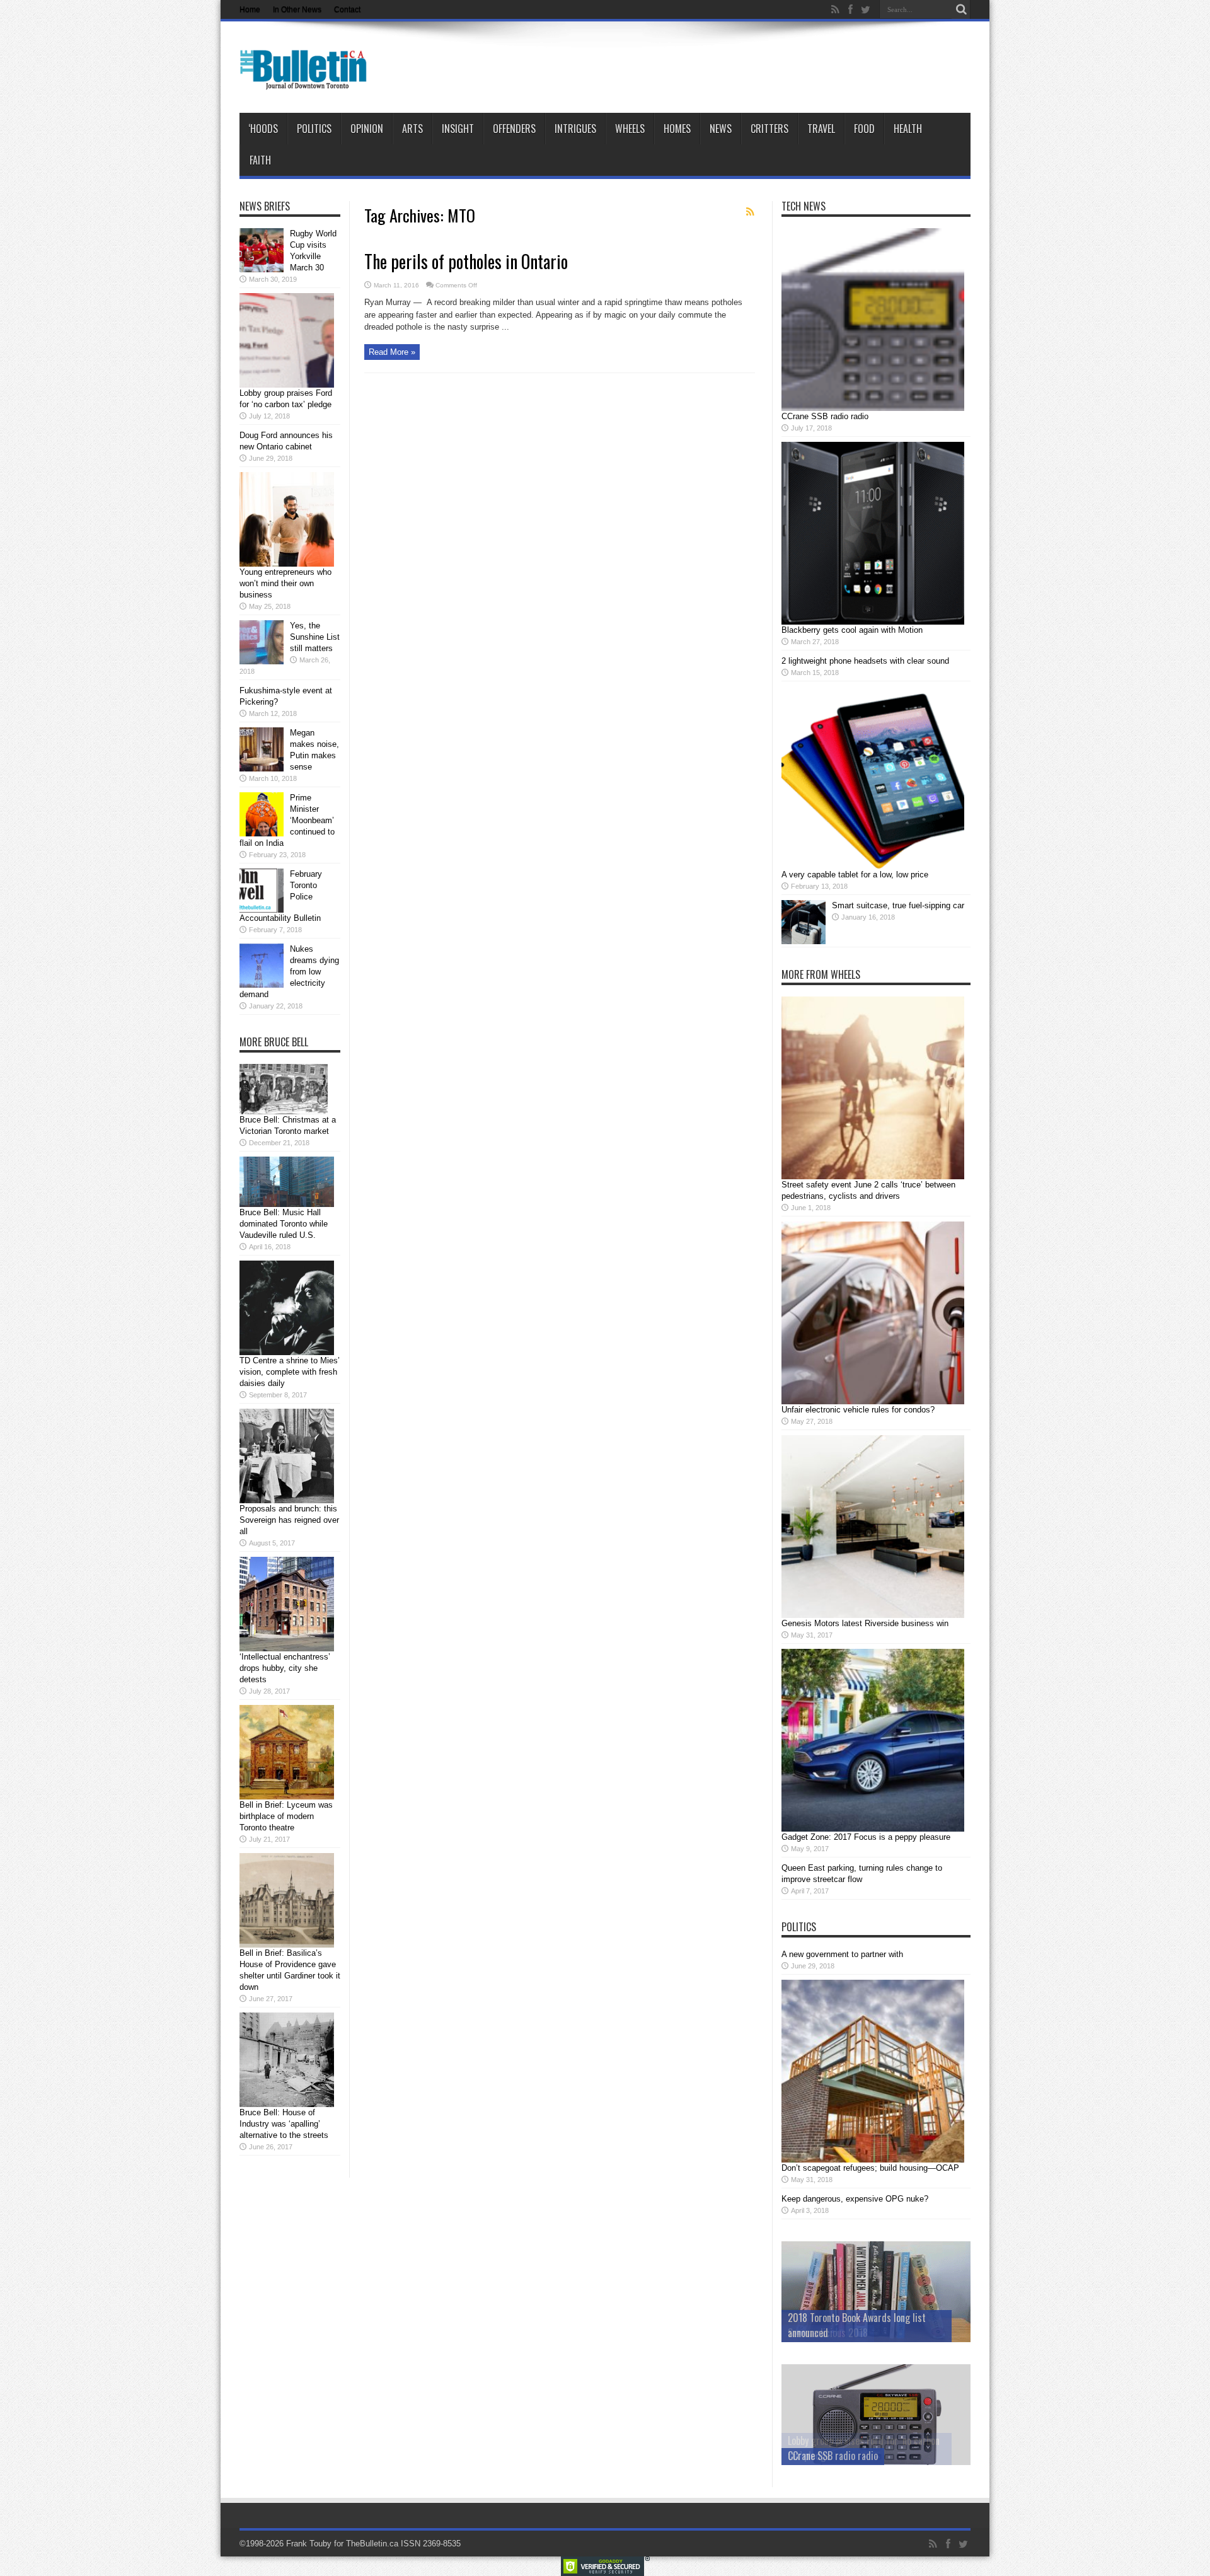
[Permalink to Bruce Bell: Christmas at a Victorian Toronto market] (284, 1112)
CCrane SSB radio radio (825, 416)
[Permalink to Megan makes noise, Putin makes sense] (262, 769)
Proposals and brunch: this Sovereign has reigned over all (289, 1520)
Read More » (392, 352)
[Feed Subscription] (750, 212)
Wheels (630, 129)
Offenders (514, 129)
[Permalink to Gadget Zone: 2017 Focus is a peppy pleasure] (873, 1829)
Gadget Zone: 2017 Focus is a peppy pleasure (866, 1837)
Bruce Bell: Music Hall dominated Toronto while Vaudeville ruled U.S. (284, 1224)
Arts (412, 129)
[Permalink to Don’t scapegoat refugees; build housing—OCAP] (873, 2160)
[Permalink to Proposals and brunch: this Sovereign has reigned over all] (287, 1500)
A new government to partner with (842, 1954)
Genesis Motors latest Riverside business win (865, 1623)
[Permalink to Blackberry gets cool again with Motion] (873, 622)
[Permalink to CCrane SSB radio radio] (873, 408)
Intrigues (575, 129)
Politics (314, 129)
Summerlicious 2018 (828, 2333)
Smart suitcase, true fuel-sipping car (898, 905)
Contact (347, 9)
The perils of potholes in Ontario (466, 261)
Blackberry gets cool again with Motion (852, 630)
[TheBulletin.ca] (307, 81)
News (721, 129)
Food (864, 129)
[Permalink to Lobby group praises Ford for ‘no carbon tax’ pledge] (287, 385)
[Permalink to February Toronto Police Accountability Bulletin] (262, 910)
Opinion (367, 129)
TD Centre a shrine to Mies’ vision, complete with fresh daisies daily (290, 1372)
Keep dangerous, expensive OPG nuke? (855, 2199)
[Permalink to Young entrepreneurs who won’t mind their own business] (287, 564)
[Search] (961, 9)
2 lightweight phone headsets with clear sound (865, 661)
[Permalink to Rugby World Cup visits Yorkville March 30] (262, 269)
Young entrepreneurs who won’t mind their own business (285, 583)
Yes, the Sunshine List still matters (315, 637)
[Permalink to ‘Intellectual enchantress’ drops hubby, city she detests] (287, 1649)
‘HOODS (263, 129)
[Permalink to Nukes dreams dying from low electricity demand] (262, 985)
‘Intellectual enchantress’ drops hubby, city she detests (285, 1668)
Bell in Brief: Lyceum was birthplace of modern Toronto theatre (286, 1816)
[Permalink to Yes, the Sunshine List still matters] (262, 661)
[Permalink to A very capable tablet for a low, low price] (873, 866)
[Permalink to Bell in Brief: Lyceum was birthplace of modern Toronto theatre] (287, 1797)
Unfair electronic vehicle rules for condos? (858, 1410)
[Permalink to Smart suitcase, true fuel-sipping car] (804, 941)
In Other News (297, 9)
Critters (769, 129)
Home (250, 9)
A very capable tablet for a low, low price (855, 875)
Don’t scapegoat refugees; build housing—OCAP (870, 2168)
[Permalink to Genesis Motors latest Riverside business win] (873, 1615)
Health (908, 129)
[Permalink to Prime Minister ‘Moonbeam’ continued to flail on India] (262, 834)
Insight (458, 129)
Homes (677, 129)
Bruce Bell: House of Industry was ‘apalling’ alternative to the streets (284, 2124)
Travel (821, 129)
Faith (260, 160)
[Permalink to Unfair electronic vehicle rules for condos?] (873, 1401)
